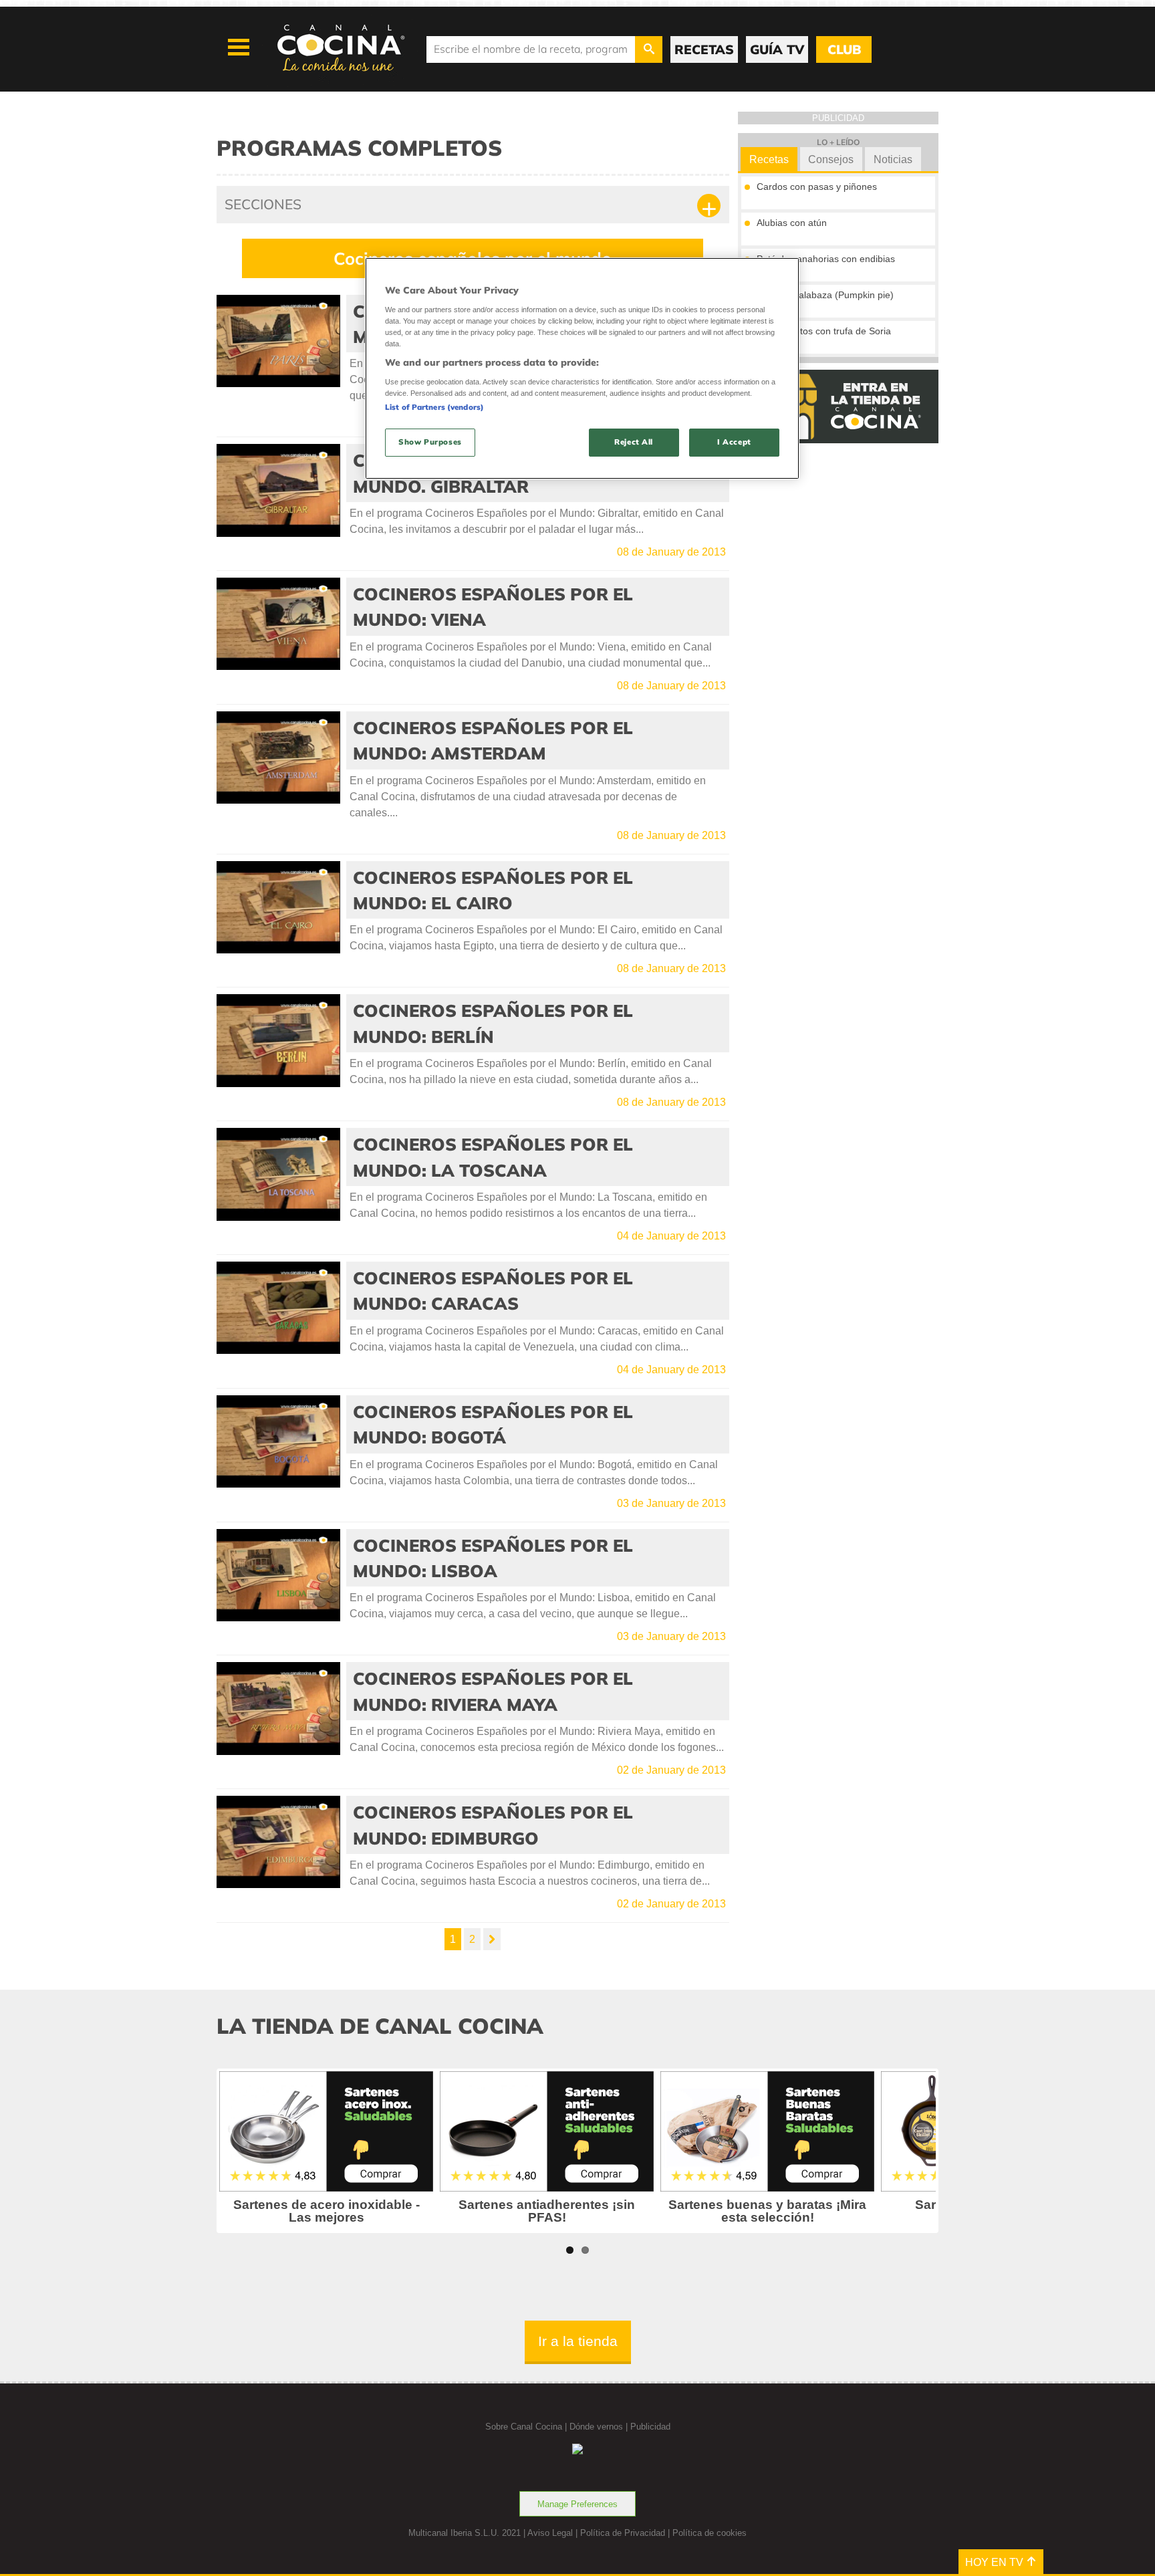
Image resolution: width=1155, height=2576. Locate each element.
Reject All (634, 442)
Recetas (769, 159)
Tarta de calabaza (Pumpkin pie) (825, 295)
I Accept (734, 442)
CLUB (844, 49)
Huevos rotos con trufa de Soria (824, 331)
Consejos (831, 159)
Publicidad (650, 2427)
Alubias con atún (792, 223)
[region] (582, 368)
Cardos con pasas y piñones (817, 187)
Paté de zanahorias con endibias (826, 259)
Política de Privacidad (623, 2533)
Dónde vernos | (600, 2427)
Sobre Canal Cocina (524, 2427)
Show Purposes (430, 442)
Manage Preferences (577, 2504)
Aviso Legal (550, 2533)
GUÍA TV (777, 49)
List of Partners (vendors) (434, 407)
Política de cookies (710, 2533)
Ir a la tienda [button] (578, 2341)
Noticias (893, 159)
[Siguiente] (492, 1939)
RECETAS (704, 49)
